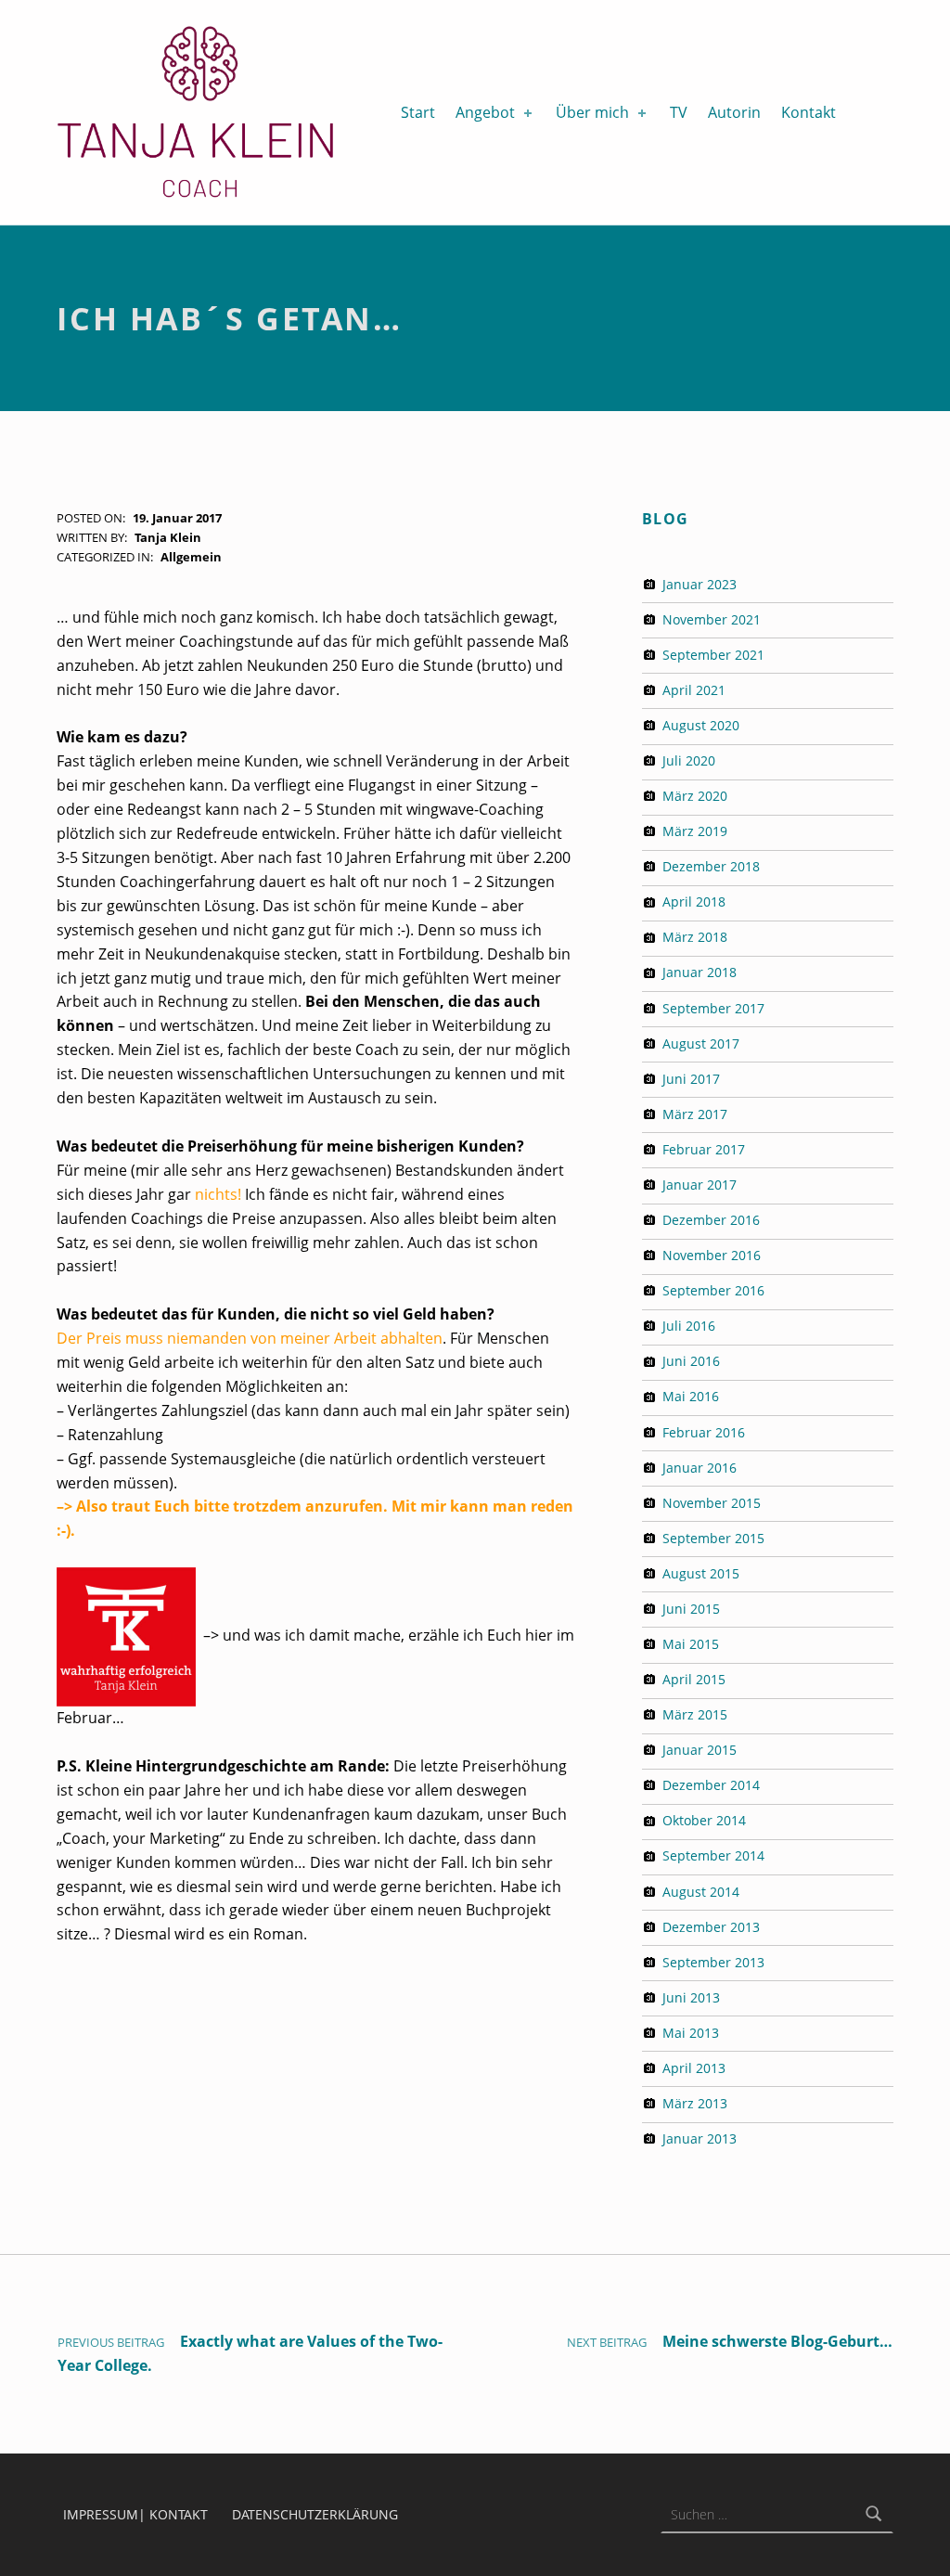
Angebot (485, 112)
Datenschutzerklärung (315, 2514)
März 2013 (695, 2103)
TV (679, 112)
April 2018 (694, 902)
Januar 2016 (700, 1468)
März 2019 (695, 831)
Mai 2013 (691, 2033)
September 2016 (713, 1290)
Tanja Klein (168, 537)
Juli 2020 (689, 760)
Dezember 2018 (711, 866)
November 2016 (712, 1255)
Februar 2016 (704, 1432)
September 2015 (713, 1538)
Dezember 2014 (711, 1785)
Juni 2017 (691, 1079)
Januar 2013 (700, 2138)
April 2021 (694, 690)
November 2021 (712, 619)
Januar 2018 (700, 972)
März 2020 (695, 796)
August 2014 (701, 1892)
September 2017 (713, 1008)
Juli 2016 (689, 1326)
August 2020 (701, 725)
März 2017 (695, 1114)
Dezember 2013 (711, 1927)
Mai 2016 (691, 1396)
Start (418, 112)
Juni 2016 (691, 1361)
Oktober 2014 (704, 1820)
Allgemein (191, 557)
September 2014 (713, 1855)
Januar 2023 (700, 584)
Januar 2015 (700, 1750)
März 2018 (695, 937)
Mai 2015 (691, 1644)
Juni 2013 (691, 1997)
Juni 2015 (691, 1609)
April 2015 (694, 1679)
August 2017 (701, 1043)
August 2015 (701, 1573)
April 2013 (694, 2068)
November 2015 (712, 1503)
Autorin (734, 112)
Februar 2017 (704, 1149)
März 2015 (695, 1714)
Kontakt (809, 112)
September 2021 (713, 655)
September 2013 (713, 1962)
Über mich (592, 112)
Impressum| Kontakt (135, 2514)
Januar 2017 (700, 1185)
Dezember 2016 (711, 1220)
